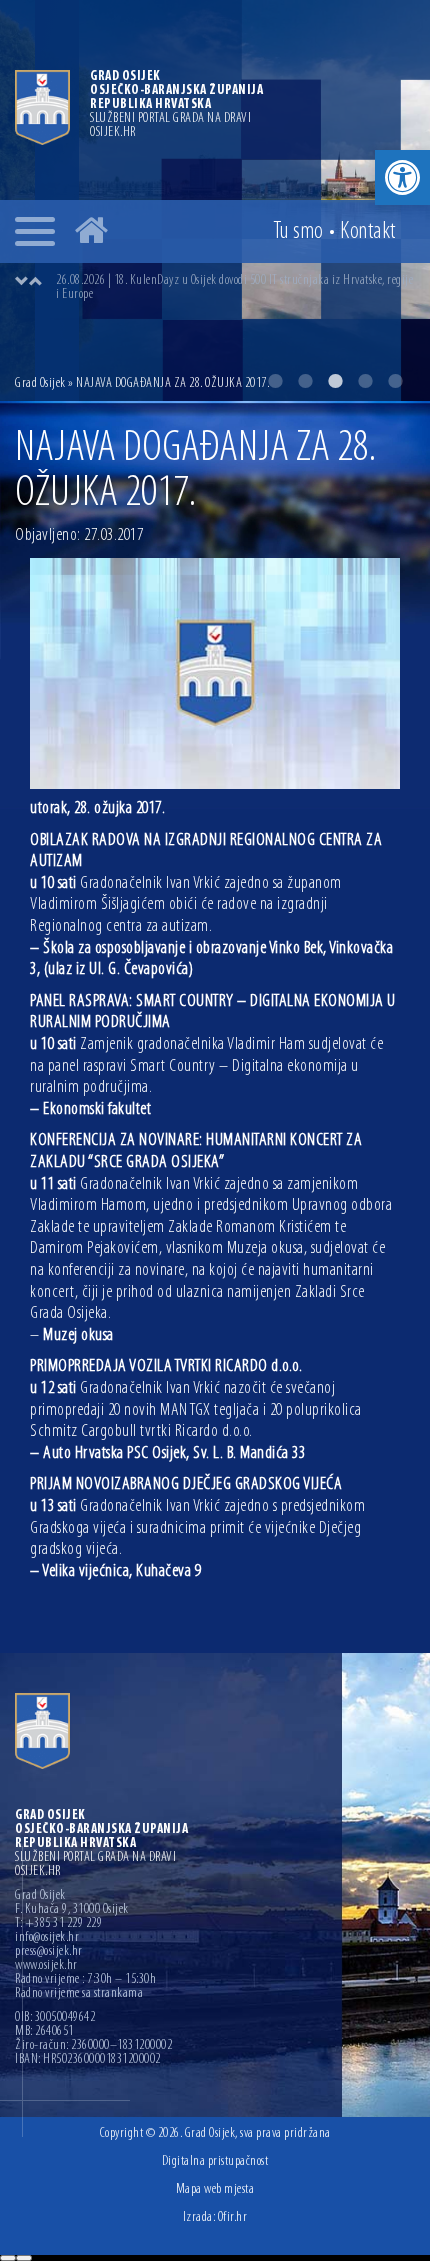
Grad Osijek (40, 383)
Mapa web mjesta (215, 2189)
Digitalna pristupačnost (215, 2161)
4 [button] (365, 381)
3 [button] (335, 381)
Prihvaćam (8, 2258)
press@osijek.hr (49, 1952)
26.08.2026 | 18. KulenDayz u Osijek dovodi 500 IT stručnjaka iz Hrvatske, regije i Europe (234, 287)
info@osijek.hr (47, 1938)
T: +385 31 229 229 (58, 1924)
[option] (235, 288)
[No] (24, 2258)
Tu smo (298, 232)
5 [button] (395, 381)
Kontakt (368, 232)
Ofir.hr (233, 2217)
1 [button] (275, 381)
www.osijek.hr (46, 1966)
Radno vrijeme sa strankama (79, 1994)
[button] (402, 177)
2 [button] (305, 381)
